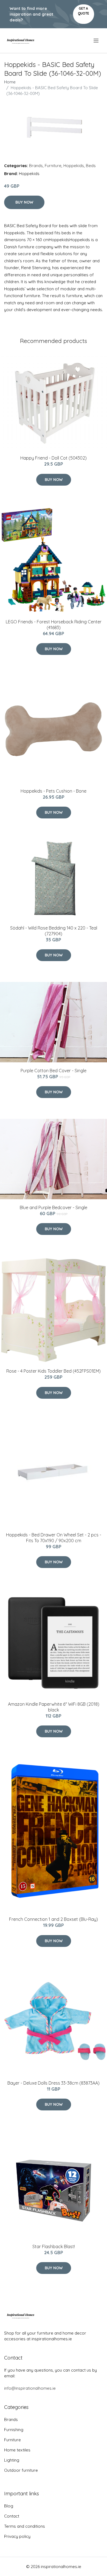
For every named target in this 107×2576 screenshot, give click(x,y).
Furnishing (14, 2430)
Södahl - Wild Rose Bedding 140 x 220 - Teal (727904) (54, 931)
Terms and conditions (25, 2526)
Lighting (12, 2460)
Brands (36, 166)
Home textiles (17, 2450)
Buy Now (24, 202)
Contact (12, 2516)
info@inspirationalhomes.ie (30, 2388)
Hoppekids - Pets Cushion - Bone (54, 791)
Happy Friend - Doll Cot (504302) (54, 458)
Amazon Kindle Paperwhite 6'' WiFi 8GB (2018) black (54, 1707)
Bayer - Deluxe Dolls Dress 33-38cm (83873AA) (54, 2083)
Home (10, 82)
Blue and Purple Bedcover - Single (54, 1207)
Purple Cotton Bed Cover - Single (54, 1071)
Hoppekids (74, 166)
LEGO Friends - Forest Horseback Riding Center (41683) (54, 625)
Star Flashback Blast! (54, 2246)
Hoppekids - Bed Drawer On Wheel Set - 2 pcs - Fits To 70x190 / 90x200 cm (54, 1538)
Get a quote (84, 11)
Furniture (53, 166)
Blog (9, 2506)
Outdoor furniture (21, 2470)
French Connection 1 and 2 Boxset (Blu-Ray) (54, 1919)
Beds (91, 166)
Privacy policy (17, 2536)
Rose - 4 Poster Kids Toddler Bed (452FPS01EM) (54, 1371)
